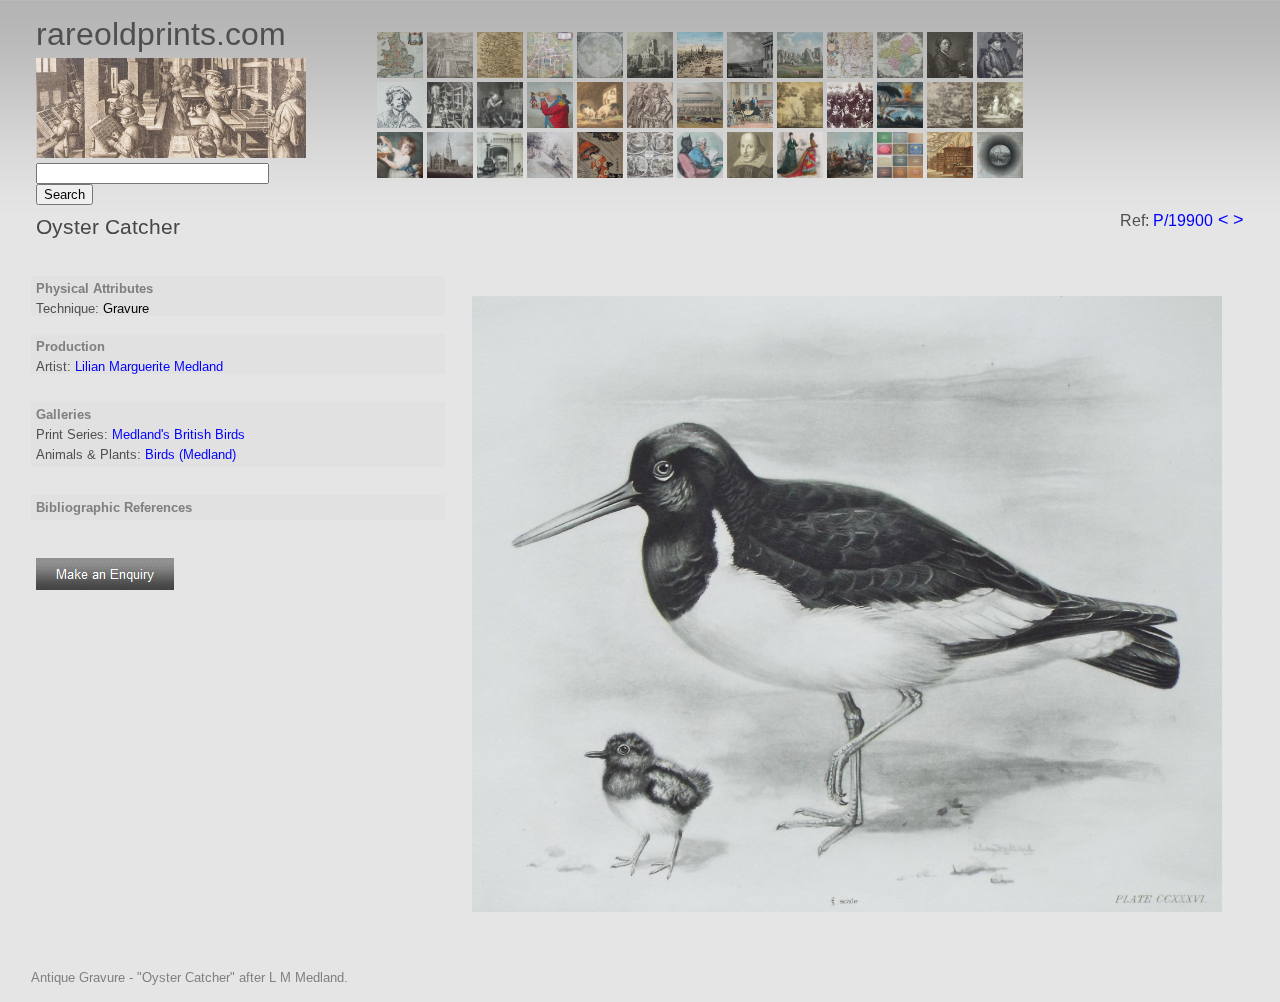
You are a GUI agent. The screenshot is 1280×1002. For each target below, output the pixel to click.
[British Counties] (400, 72)
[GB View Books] (900, 172)
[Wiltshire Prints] (800, 72)
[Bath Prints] (750, 72)
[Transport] (750, 122)
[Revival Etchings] (550, 172)
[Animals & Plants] (600, 122)
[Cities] (700, 72)
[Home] (171, 152)
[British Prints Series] (450, 72)
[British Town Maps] (550, 72)
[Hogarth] (500, 122)
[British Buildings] (650, 72)
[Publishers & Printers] (450, 122)
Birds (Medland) (190, 454)
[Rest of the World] (600, 72)
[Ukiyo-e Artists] (600, 172)
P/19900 (1183, 220)
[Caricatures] (550, 122)
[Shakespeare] (750, 172)
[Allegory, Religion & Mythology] (650, 172)
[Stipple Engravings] (400, 172)
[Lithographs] (500, 172)
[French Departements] (900, 72)
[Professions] (700, 172)
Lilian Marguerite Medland (149, 366)
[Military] (850, 172)
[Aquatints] (450, 172)
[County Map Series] (500, 72)
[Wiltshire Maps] (850, 72)
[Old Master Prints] (950, 122)
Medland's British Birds (178, 434)
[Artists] (950, 72)
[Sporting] (700, 122)
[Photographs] (850, 122)
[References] (950, 172)
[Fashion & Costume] (800, 172)
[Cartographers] (1000, 72)
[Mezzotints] (1000, 122)
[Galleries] (900, 122)
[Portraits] (650, 122)
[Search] (1000, 172)
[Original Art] (800, 122)
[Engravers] (400, 122)
